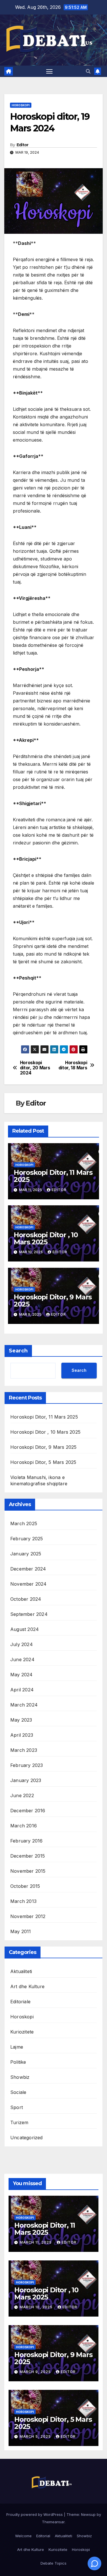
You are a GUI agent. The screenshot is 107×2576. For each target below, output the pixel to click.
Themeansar (53, 2522)
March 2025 (24, 1523)
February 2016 (27, 1841)
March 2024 (24, 1705)
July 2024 (22, 1644)
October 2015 (25, 1886)
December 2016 (28, 1811)
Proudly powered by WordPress (35, 2514)
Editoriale (20, 2002)
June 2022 (22, 1795)
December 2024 (28, 1569)
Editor (23, 145)
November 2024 (29, 1584)
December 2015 (28, 1856)
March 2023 (24, 1750)
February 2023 (27, 1765)
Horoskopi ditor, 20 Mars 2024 (35, 1068)
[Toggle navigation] (49, 71)
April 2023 (22, 1735)
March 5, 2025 (36, 2436)
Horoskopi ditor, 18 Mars (73, 1065)
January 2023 (26, 1780)
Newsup (88, 2514)
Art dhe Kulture (27, 1986)
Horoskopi (21, 105)
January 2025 (26, 1554)
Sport (17, 2107)
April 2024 (22, 1690)
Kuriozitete (22, 2032)
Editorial (43, 2536)
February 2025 (27, 1539)
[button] (88, 71)
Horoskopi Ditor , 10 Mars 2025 (46, 1238)
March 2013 (23, 1901)
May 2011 (21, 1931)
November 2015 (28, 1871)
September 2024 (29, 1614)
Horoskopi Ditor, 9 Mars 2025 (53, 1301)
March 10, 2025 (37, 2307)
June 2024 (22, 1659)
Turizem (19, 2122)
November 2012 (28, 1916)
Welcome (23, 2536)
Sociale (18, 2092)
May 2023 (21, 1720)
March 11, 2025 (36, 2242)
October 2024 (26, 1599)
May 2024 (22, 1675)
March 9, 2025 (36, 2372)
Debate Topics (53, 2563)
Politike (18, 2062)
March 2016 (24, 1826)
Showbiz (20, 2077)
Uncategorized (27, 2138)
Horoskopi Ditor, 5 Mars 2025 (43, 1462)
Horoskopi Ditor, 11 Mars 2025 (53, 1176)
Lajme (17, 2047)
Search (18, 1351)
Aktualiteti (21, 1971)
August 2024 (25, 1629)
